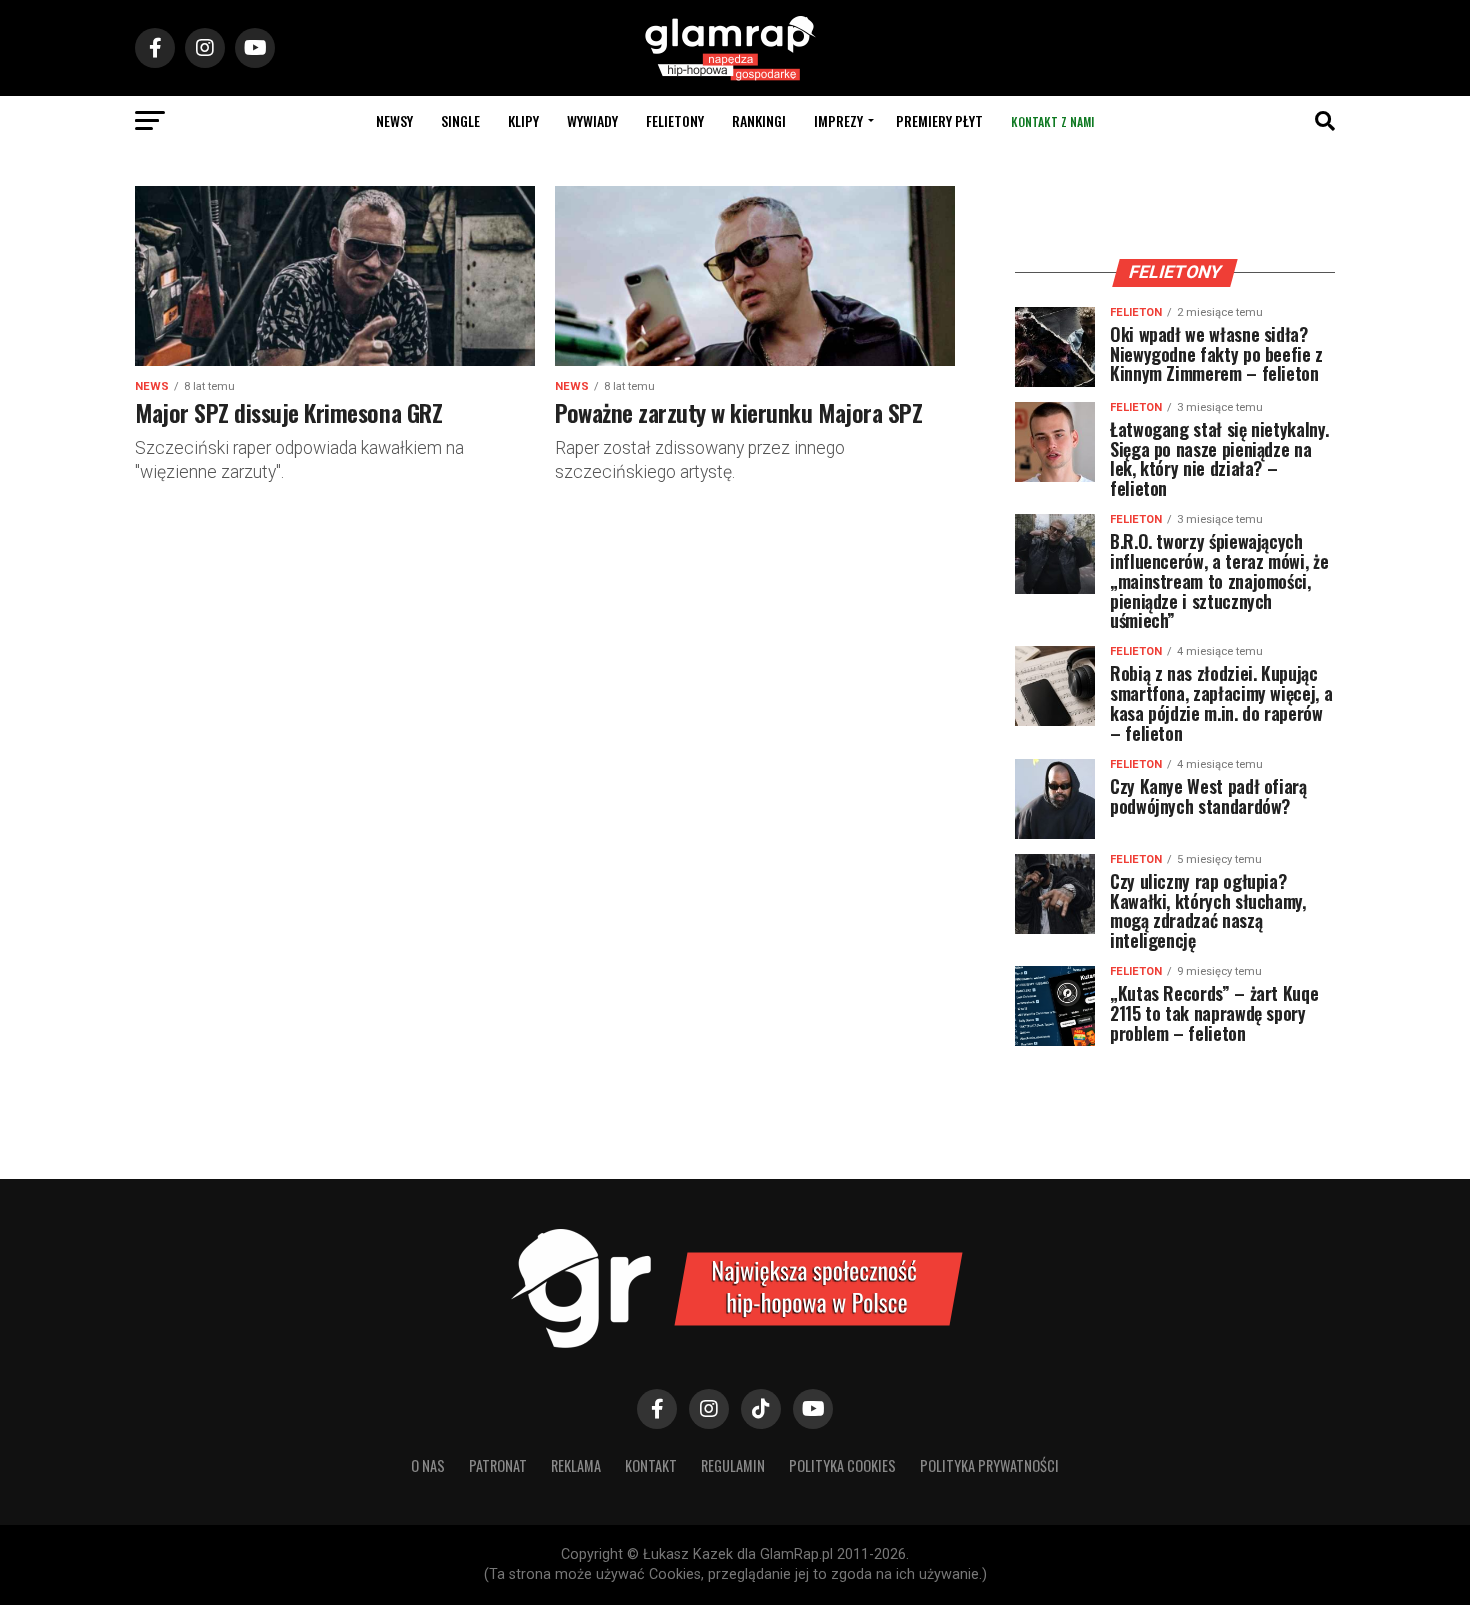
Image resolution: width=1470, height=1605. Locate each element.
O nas (428, 1465)
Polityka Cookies (842, 1465)
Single (460, 120)
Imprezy (838, 120)
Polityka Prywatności (989, 1465)
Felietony (675, 120)
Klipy (523, 120)
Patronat (498, 1465)
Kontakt (651, 1465)
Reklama (576, 1465)
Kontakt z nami (1052, 121)
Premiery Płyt (939, 120)
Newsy (394, 120)
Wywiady (592, 120)
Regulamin (733, 1465)
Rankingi (759, 120)
